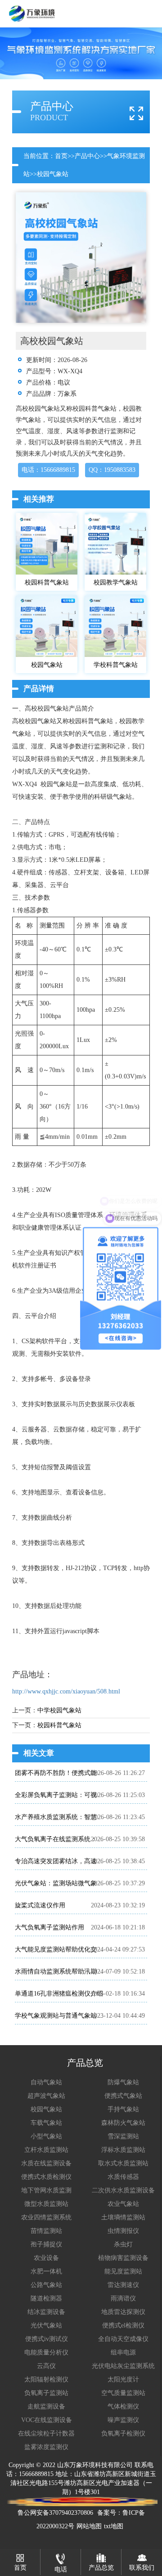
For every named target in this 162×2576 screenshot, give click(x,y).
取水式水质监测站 (123, 2163)
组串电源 (123, 2352)
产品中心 (87, 156)
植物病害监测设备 (123, 2258)
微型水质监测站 (46, 2204)
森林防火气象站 (123, 2123)
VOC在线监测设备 (47, 2420)
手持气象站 (123, 2109)
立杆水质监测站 (46, 2150)
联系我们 (142, 2568)
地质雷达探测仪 (123, 2312)
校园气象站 (53, 174)
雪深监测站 (123, 2136)
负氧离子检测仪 (123, 2433)
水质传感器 (123, 2177)
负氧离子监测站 (46, 2393)
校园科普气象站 (59, 1725)
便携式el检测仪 (123, 2325)
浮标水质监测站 (123, 2150)
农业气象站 (123, 2204)
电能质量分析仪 (46, 2352)
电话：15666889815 (48, 470)
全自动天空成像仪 (123, 2339)
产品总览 (101, 2568)
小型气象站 (46, 2136)
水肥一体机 (46, 2271)
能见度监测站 (123, 2271)
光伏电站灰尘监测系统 (123, 2366)
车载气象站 (46, 2123)
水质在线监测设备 (46, 2163)
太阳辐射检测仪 (46, 2379)
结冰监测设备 (46, 2312)
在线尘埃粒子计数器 (46, 2433)
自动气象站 (46, 2082)
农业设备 (46, 2258)
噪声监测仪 (123, 2420)
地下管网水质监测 (46, 2190)
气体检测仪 (123, 2406)
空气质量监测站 (123, 2393)
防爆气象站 (123, 2082)
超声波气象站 (46, 2096)
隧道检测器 (46, 2298)
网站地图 (89, 2526)
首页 (61, 156)
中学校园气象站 (59, 1710)
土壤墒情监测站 (123, 2217)
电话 (61, 2569)
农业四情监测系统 (46, 2217)
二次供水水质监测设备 (123, 2190)
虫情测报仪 (123, 2231)
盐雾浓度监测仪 (46, 2447)
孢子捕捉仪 (46, 2244)
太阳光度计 (123, 2379)
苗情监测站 (46, 2231)
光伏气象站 (46, 2325)
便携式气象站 (123, 2096)
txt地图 (114, 2526)
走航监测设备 (46, 2406)
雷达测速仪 (123, 2285)
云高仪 (46, 2366)
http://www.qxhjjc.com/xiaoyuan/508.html (66, 1691)
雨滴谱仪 (123, 2298)
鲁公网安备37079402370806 (55, 2513)
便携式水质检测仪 (46, 2177)
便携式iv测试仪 (47, 2339)
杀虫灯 (123, 2244)
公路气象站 (46, 2285)
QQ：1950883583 (112, 470)
